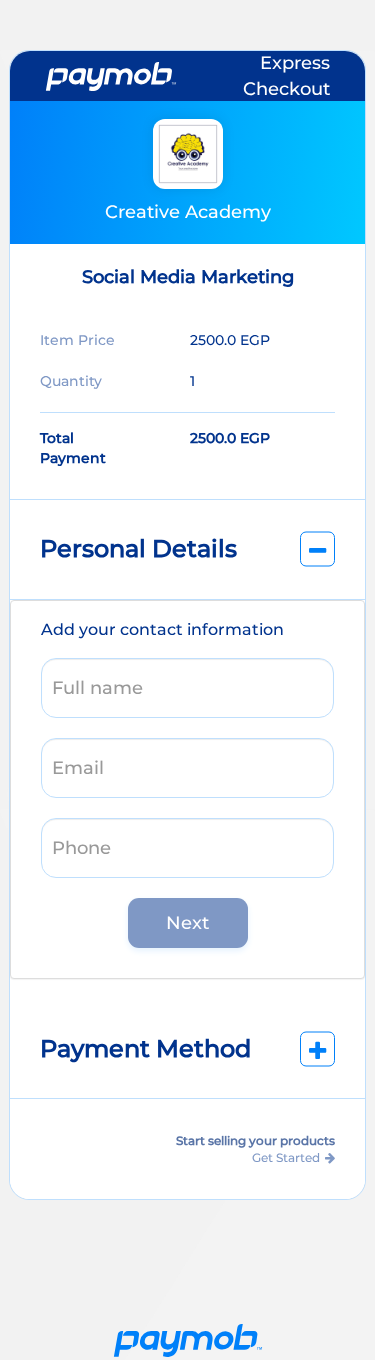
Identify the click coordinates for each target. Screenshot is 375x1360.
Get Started (286, 1157)
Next (187, 923)
